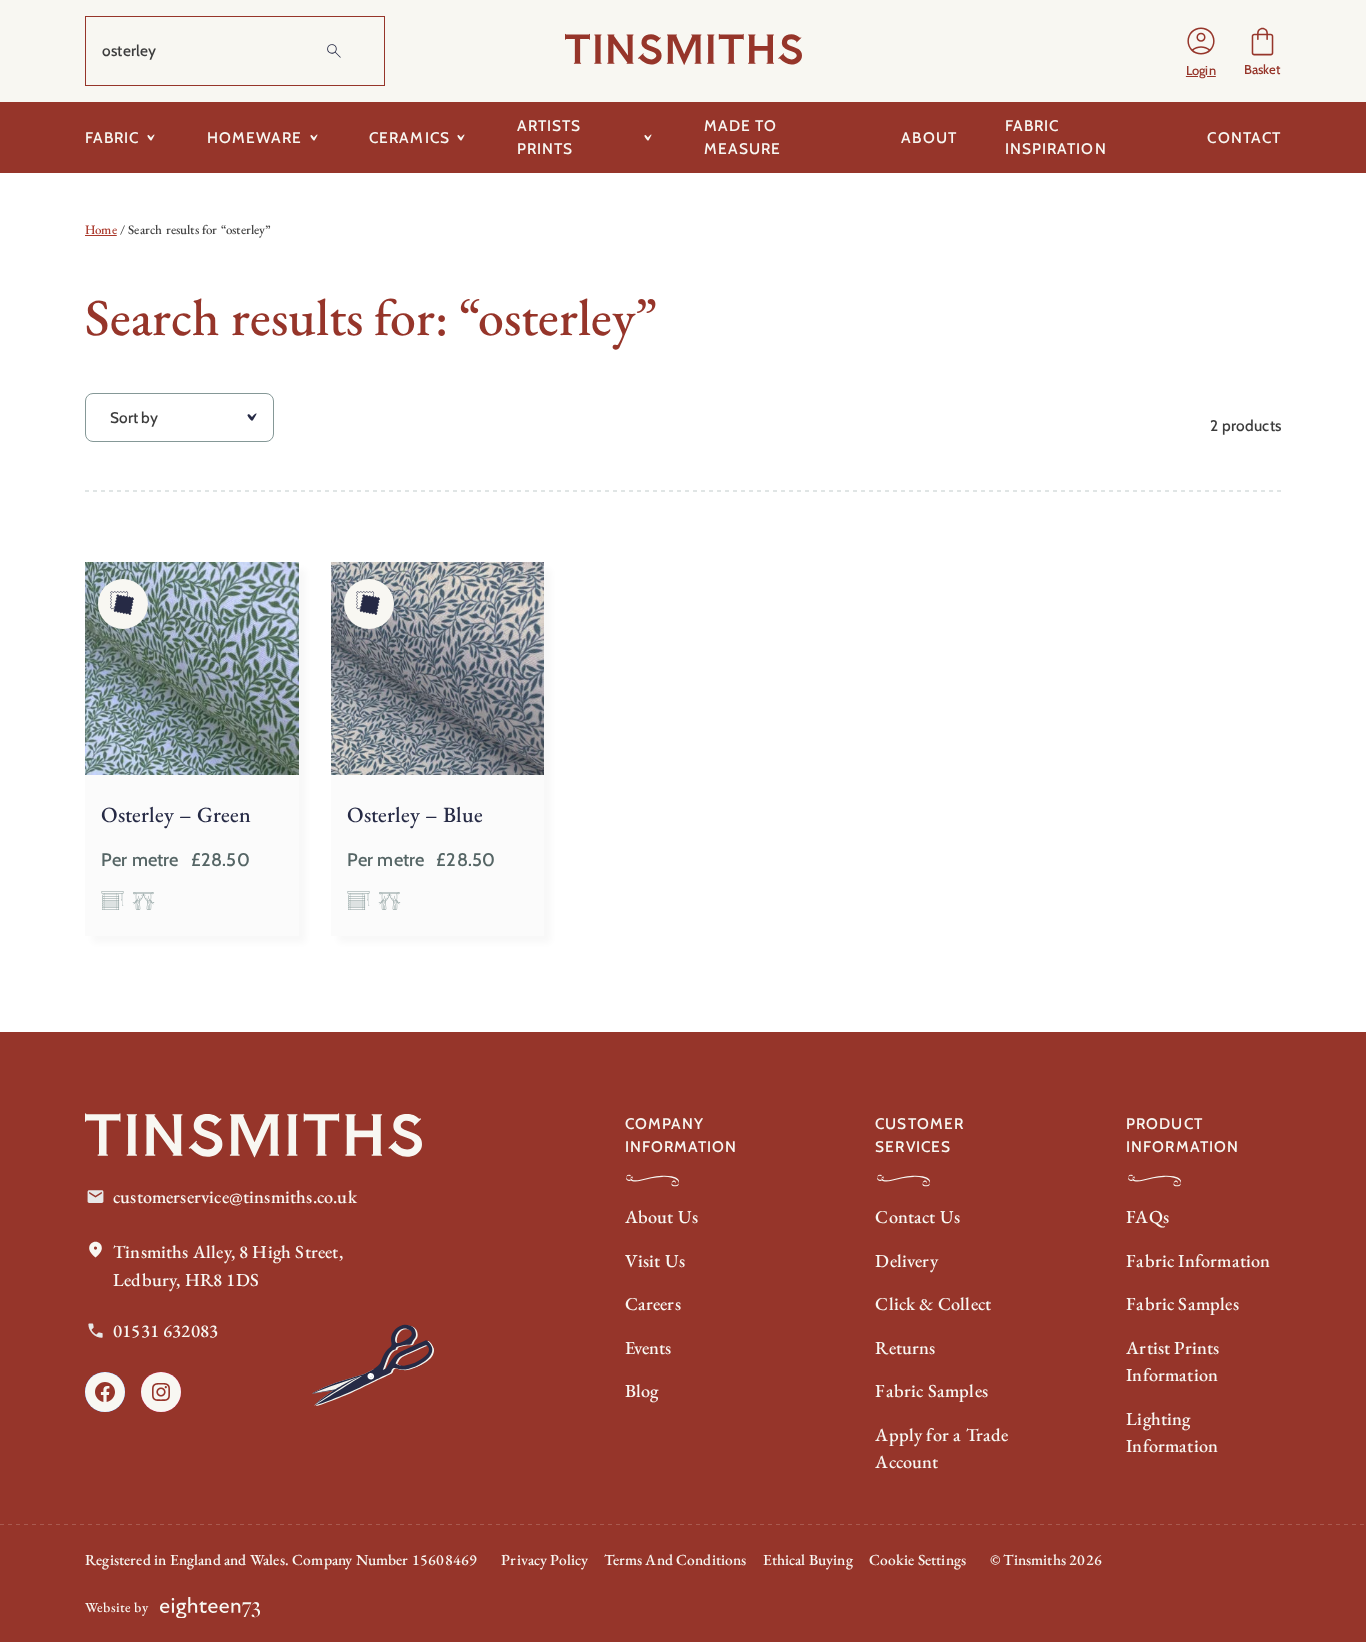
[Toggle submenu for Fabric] (151, 137)
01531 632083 (165, 1330)
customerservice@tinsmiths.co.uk (235, 1196)
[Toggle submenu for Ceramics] (461, 137)
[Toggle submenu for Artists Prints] (648, 137)
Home (101, 229)
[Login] (1201, 51)
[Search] (334, 51)
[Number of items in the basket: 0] (1262, 51)
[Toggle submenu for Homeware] (313, 137)
